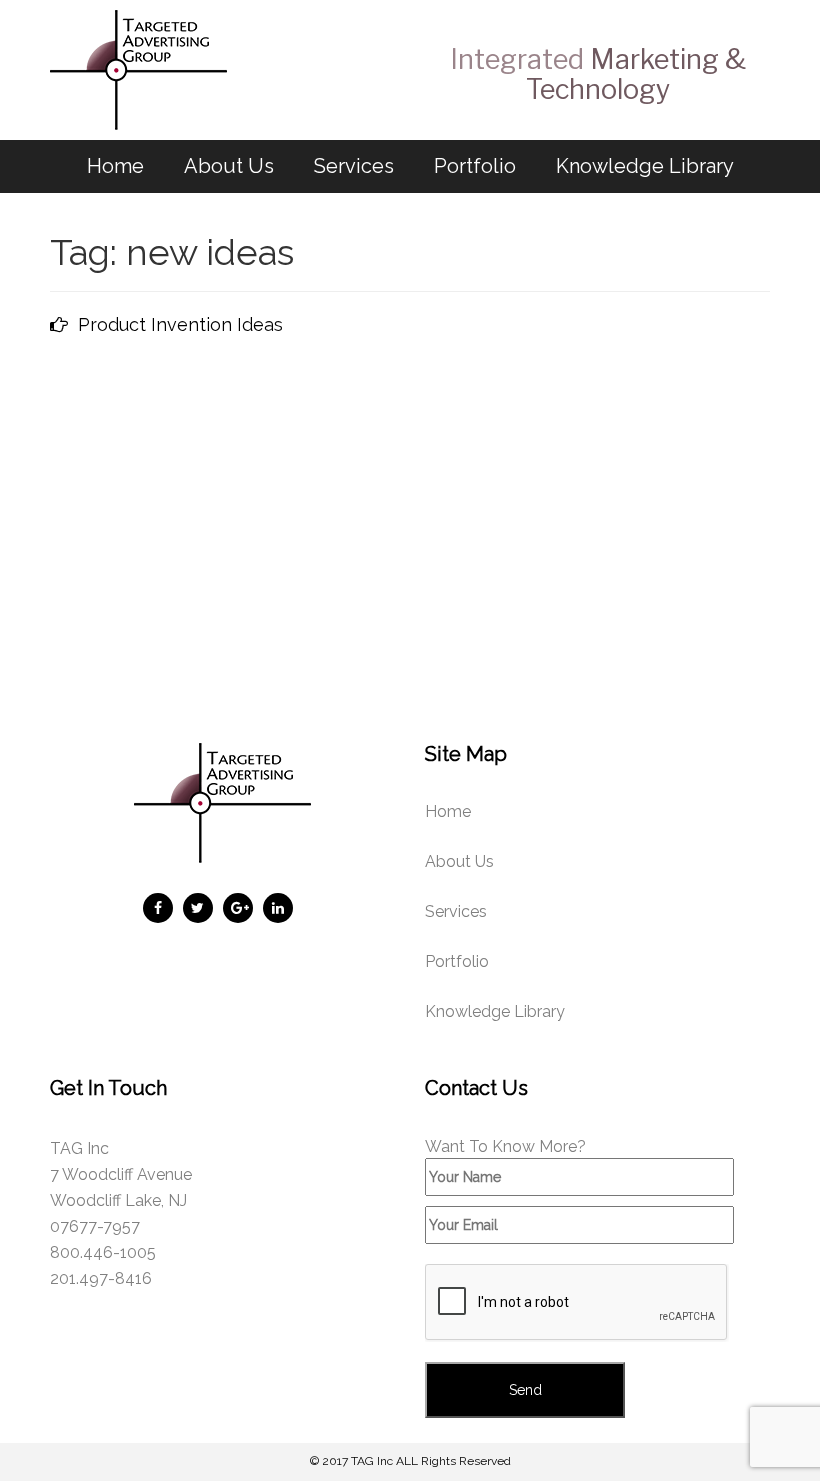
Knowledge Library (645, 166)
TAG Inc (372, 1461)
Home (115, 166)
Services (354, 166)
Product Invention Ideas (180, 324)
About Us (229, 166)
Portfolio (475, 166)
